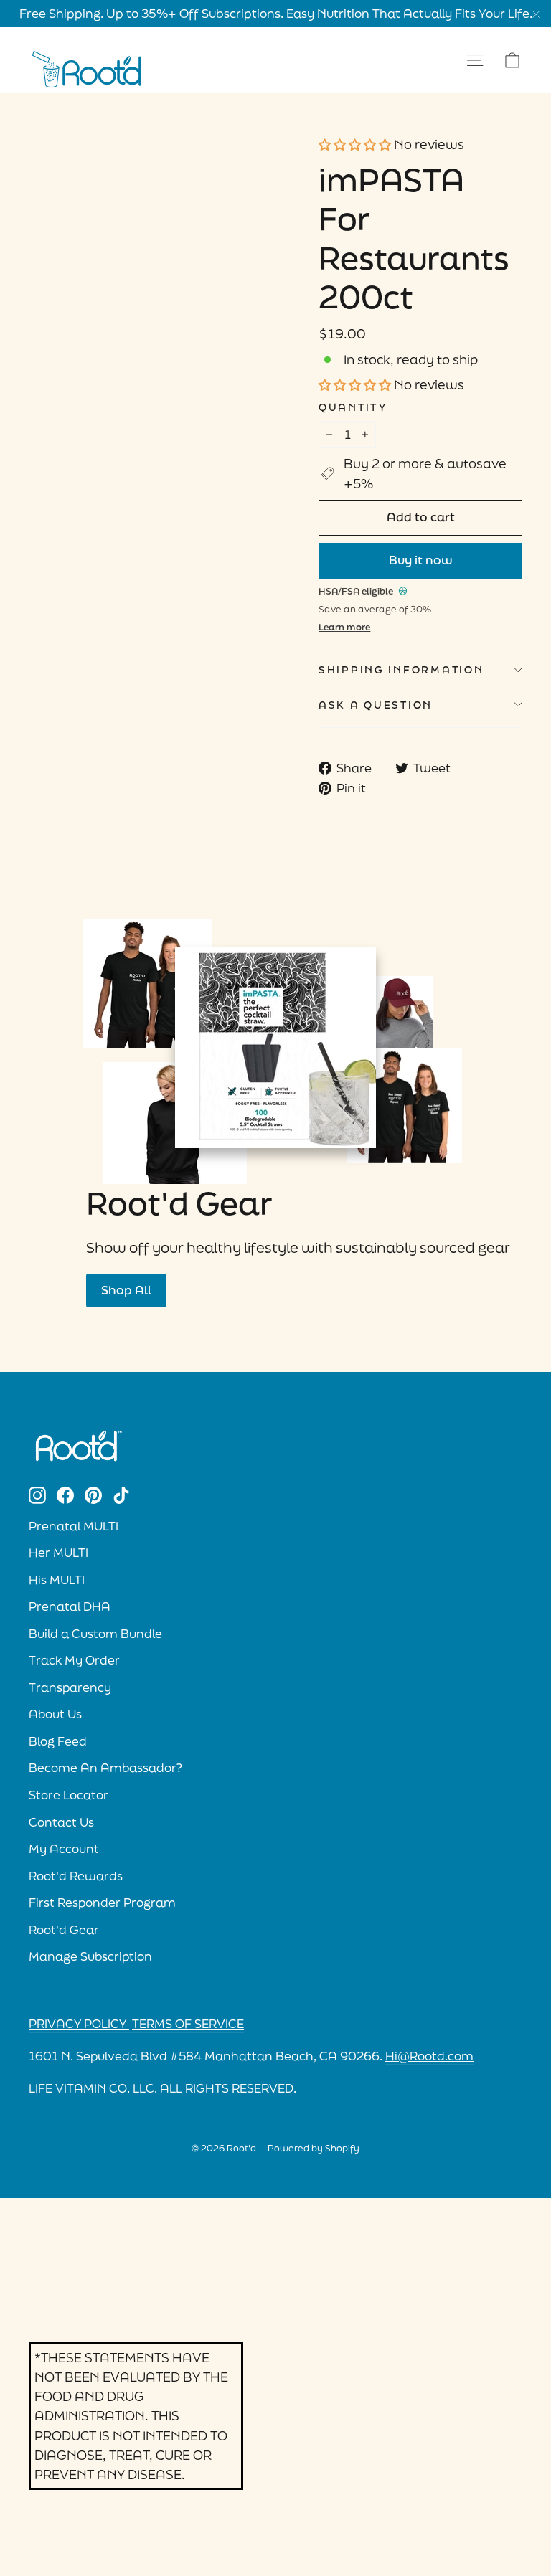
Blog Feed (58, 1741)
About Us (55, 1714)
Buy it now (421, 560)
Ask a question (376, 705)
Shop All (126, 1290)
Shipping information (401, 669)
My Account (64, 1849)
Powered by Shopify (314, 2148)
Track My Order (74, 1660)
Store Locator (69, 1795)
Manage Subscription (90, 1956)
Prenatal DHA (70, 1606)
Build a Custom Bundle (95, 1634)
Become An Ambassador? (105, 1768)
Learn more (344, 627)
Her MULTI (58, 1553)
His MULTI (57, 1580)
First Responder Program (102, 1903)
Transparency (70, 1687)
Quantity (353, 407)
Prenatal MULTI (74, 1526)
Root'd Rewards (76, 1876)
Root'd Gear (64, 1930)
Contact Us (61, 1822)
